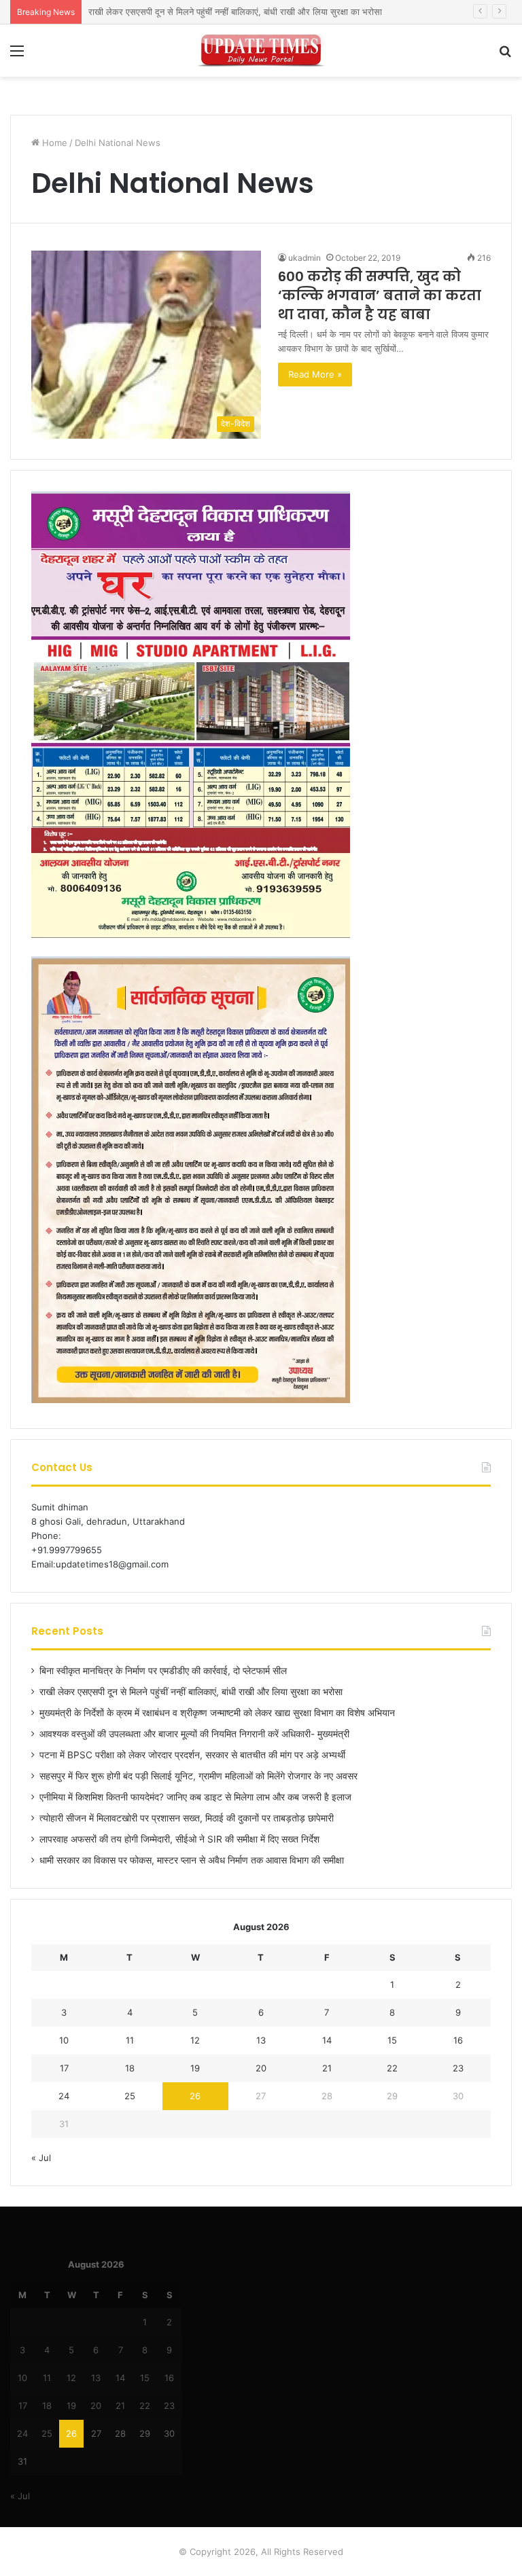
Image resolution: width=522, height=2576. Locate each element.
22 (392, 2068)
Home (53, 143)
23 (458, 2068)
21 (327, 2068)
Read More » (315, 374)
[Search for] (505, 55)
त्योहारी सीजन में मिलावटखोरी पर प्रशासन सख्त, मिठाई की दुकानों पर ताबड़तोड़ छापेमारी (187, 1818)
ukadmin (304, 258)
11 (130, 2040)
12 (195, 2040)
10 (64, 2040)
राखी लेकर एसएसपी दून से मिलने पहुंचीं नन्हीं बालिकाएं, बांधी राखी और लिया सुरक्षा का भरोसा (191, 1692)
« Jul (41, 2158)
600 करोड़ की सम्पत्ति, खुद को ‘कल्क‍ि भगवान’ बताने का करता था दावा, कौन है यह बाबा (380, 295)
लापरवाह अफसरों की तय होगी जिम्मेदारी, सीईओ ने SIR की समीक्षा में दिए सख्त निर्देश (179, 1839)
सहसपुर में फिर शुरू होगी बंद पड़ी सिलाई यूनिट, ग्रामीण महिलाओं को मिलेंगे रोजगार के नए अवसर (198, 1776)
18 (130, 2068)
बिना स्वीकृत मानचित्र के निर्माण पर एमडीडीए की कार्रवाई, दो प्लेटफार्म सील (163, 1671)
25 (130, 2096)
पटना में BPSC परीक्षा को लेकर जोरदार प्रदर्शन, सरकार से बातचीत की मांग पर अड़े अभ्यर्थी (192, 1755)
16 (458, 2040)
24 (64, 2096)
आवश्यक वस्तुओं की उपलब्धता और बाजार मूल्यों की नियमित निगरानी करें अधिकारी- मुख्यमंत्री (194, 1734)
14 (327, 2040)
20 (261, 2068)
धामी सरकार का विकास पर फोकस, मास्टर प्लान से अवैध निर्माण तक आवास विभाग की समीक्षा (192, 1860)
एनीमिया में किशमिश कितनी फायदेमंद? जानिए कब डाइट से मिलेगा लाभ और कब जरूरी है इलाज (195, 1797)
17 (64, 2068)
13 (261, 2040)
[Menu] (17, 55)
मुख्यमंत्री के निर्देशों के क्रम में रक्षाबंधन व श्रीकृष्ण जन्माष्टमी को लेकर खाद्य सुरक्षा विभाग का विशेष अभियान (217, 1713)
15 (392, 2040)
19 (195, 2068)
